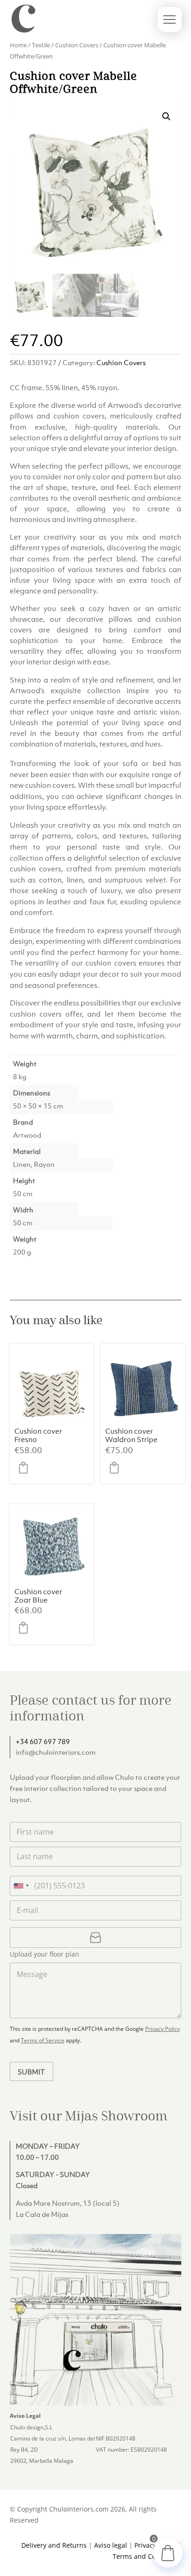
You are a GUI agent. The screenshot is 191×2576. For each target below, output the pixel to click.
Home (18, 45)
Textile (41, 45)
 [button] (26, 1468)
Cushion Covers (77, 45)
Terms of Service (43, 2040)
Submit (31, 2072)
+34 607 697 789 (43, 1741)
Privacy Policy (162, 2029)
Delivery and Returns (54, 2545)
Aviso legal (111, 2545)
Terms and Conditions (147, 2556)
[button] (166, 116)
